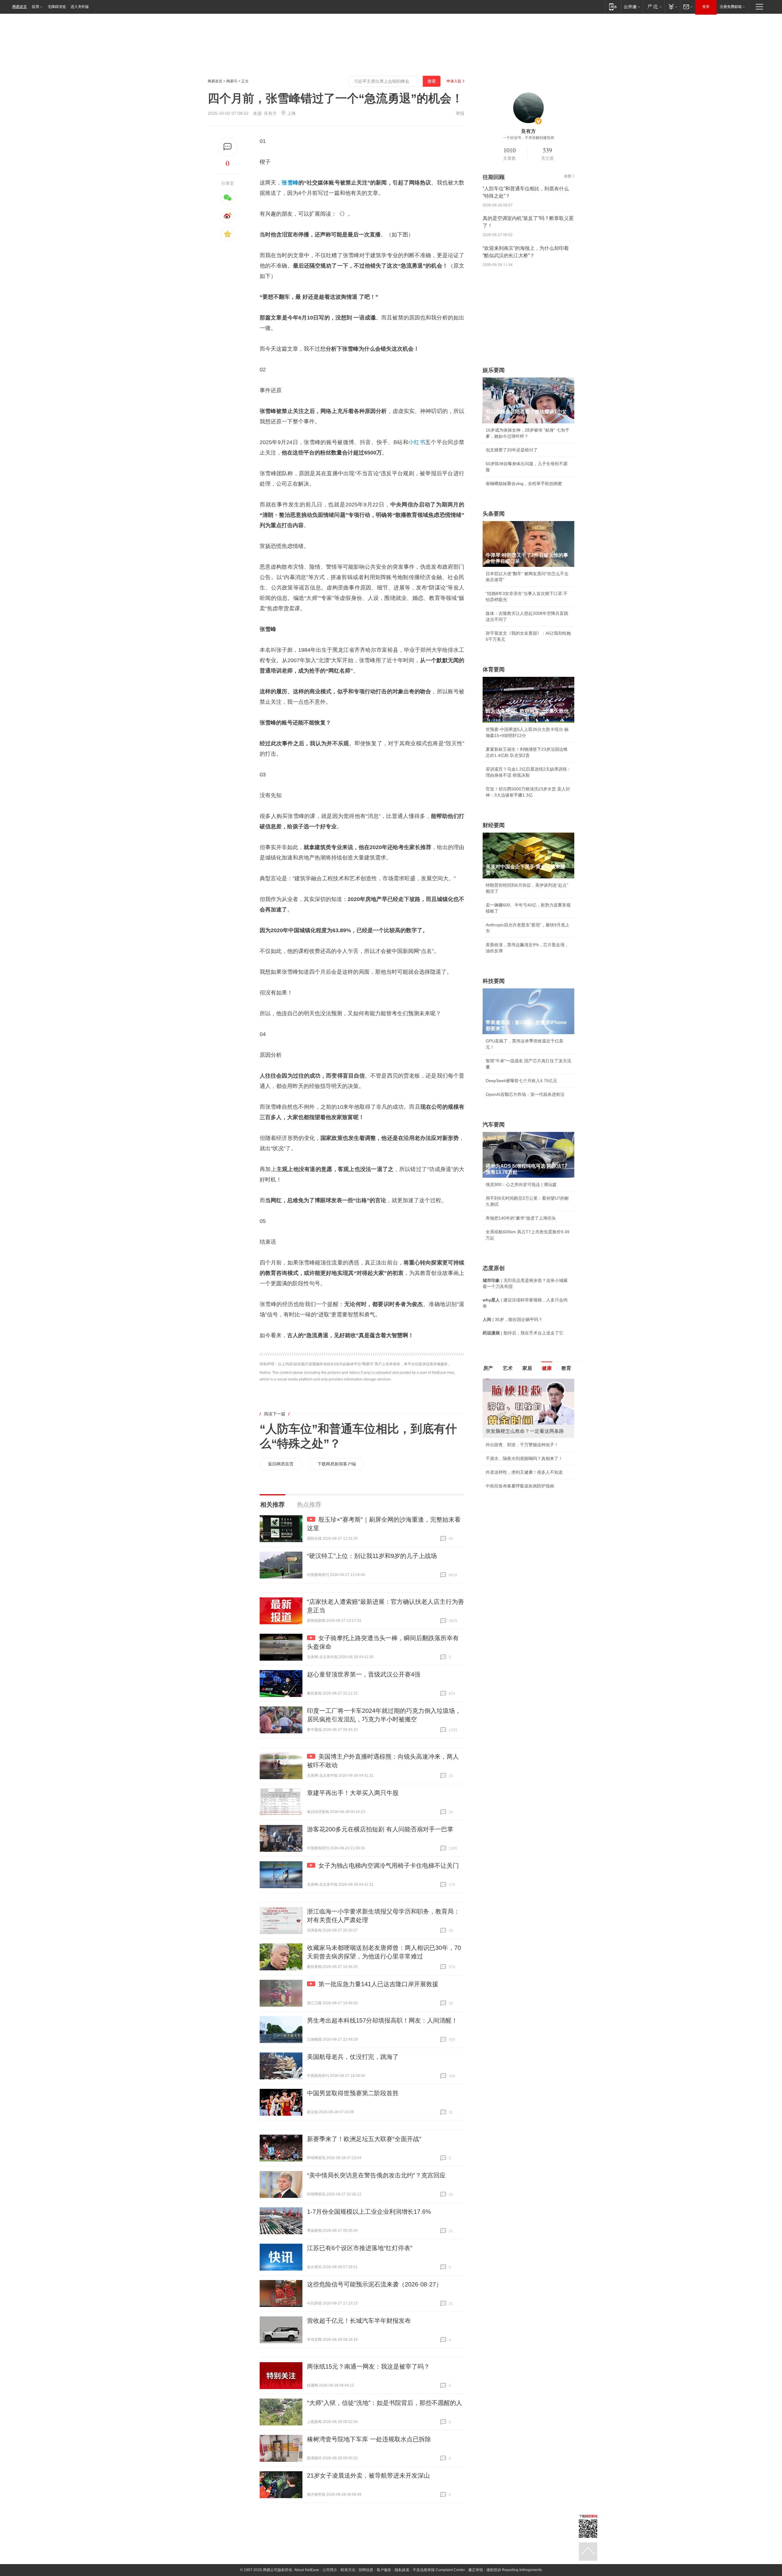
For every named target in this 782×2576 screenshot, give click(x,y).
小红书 (417, 442)
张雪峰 (290, 183)
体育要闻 (494, 670)
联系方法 (348, 2570)
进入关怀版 (80, 7)
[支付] (672, 7)
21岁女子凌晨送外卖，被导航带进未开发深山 (368, 2476)
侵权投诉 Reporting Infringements (514, 2570)
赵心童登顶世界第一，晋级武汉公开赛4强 (364, 1674)
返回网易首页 (281, 1464)
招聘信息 (366, 2570)
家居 (527, 1368)
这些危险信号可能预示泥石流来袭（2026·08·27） (375, 2284)
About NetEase (307, 2570)
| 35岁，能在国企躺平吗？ (513, 1319)
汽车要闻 (494, 1125)
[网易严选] (654, 7)
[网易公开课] (632, 7)
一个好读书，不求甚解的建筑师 (528, 138)
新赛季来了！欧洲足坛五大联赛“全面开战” (364, 2139)
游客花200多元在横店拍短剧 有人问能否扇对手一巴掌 (380, 1829)
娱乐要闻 (494, 370)
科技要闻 (494, 981)
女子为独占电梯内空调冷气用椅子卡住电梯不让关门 (389, 1866)
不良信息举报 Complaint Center (439, 2570)
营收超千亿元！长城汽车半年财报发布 (359, 2321)
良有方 (270, 113)
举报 (460, 113)
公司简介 (330, 2570)
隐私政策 (402, 2570)
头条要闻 (494, 514)
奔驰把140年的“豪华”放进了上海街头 (521, 1218)
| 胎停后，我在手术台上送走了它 (523, 1333)
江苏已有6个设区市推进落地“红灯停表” (360, 2248)
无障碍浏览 (57, 7)
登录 (706, 7)
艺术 (508, 1368)
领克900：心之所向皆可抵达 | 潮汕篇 (521, 1184)
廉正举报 (476, 2570)
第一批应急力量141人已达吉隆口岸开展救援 (378, 1984)
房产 (488, 1368)
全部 (568, 176)
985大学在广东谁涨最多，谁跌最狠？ (521, 1445)
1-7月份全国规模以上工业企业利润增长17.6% (369, 2212)
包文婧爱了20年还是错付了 (512, 450)
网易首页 (20, 7)
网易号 (232, 81)
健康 (547, 1368)
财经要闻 (494, 825)
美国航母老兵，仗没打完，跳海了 (353, 2057)
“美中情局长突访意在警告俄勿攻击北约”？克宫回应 (376, 2175)
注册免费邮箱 (731, 7)
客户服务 (384, 2570)
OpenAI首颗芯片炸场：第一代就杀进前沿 (525, 1094)
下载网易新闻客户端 (337, 1464)
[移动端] (613, 7)
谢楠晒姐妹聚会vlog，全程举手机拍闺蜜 (524, 483)
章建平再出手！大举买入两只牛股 (353, 1793)
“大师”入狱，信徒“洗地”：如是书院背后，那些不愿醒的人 (385, 2403)
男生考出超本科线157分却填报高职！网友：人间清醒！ (382, 2020)
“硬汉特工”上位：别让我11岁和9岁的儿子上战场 (372, 1556)
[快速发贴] (228, 147)
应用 (35, 7)
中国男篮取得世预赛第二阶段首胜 (353, 2093)
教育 (566, 1368)
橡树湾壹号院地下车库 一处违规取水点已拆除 (369, 2439)
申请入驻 (454, 81)
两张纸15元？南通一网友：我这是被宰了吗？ (368, 2366)
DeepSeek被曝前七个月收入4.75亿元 (521, 1081)
